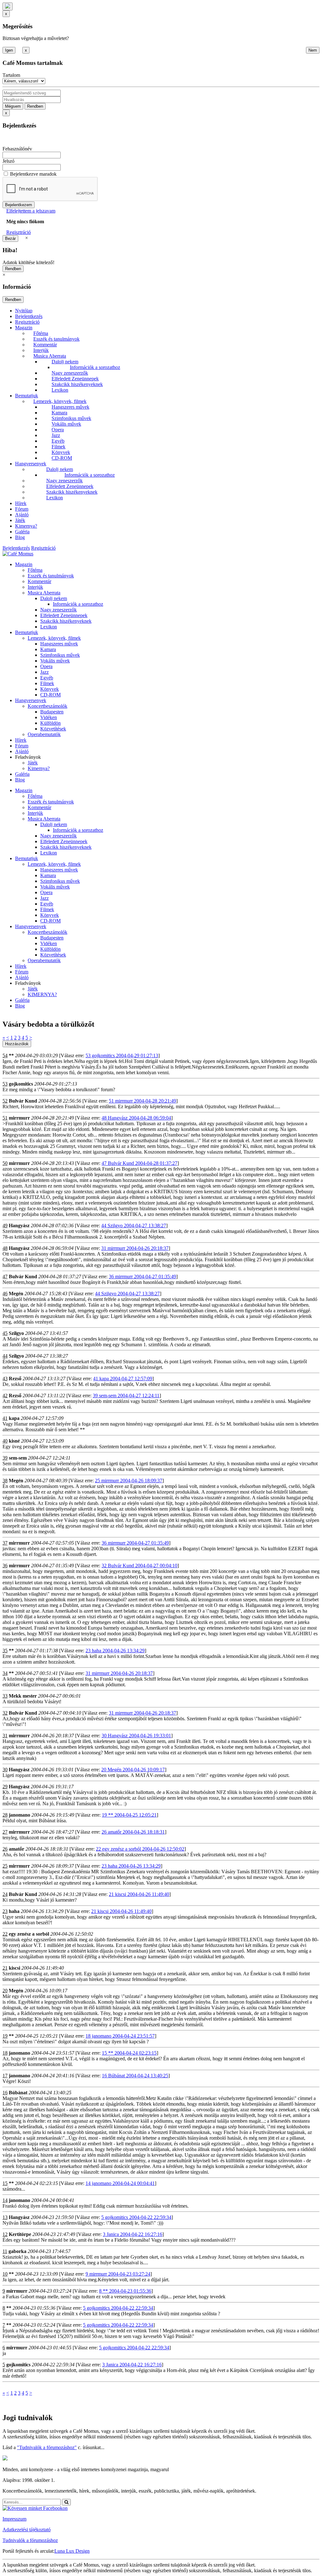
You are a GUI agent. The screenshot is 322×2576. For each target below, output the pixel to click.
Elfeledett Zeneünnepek (75, 379)
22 (5, 1934)
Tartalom (11, 75)
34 (5, 1673)
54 (5, 1055)
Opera (58, 430)
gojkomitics (21, 1084)
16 (5, 2093)
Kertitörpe (20, 2234)
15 (5, 2183)
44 (5, 1356)
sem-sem (18, 1458)
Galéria (22, 532)
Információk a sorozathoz (95, 367)
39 (5, 1458)
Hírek (21, 503)
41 (5, 1418)
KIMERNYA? (42, 994)
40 (5, 1441)
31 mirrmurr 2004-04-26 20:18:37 (135, 1248)
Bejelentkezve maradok (33, 174)
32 (5, 1713)
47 (5, 1277)
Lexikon (60, 390)
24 (5, 1894)
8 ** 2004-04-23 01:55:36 (125, 2291)
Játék (20, 520)
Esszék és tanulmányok (56, 339)
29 (5, 1787)
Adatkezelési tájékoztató (27, 2530)
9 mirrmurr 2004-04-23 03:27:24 (118, 2274)
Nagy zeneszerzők (70, 373)
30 (5, 1770)
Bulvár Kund (23, 1101)
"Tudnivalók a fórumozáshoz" (47, 2447)
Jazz (56, 435)
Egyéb (58, 441)
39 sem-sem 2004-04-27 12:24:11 (126, 1396)
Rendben (35, 106)
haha (14, 1911)
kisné (14, 1441)
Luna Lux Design (72, 2551)
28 (5, 1815)
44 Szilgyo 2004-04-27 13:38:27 (134, 1226)
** (11, 1055)
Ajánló (22, 515)
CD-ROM (62, 458)
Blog (20, 537)
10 (5, 2274)
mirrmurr (19, 1118)
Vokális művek (66, 424)
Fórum (22, 509)
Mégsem (13, 106)
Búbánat (18, 2093)
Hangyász (19, 1226)
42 (5, 1396)
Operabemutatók (44, 734)
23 (5, 1911)
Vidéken (49, 717)
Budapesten (52, 712)
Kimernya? (26, 526)
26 (5, 1849)
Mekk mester (23, 1696)
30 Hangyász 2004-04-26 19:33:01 (136, 1736)
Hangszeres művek (70, 407)
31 (5, 1736)
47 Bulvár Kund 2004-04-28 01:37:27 (139, 1163)
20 (5, 1991)
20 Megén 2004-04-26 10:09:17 (133, 1770)
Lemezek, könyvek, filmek (60, 401)
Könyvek (61, 452)
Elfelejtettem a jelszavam (31, 211)
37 (5, 1543)
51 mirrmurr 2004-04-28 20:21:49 (142, 1101)
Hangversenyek (31, 464)
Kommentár (45, 345)
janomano (19, 1815)
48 (5, 1248)
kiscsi (14, 1968)
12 (5, 2234)
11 (5, 2251)
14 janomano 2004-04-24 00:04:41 (120, 2183)
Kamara (59, 413)
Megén (16, 1294)
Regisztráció (19, 232)
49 (5, 1226)
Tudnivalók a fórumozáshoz (30, 2540)
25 (5, 1866)
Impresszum (14, 2519)
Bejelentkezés (29, 316)
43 (5, 1379)
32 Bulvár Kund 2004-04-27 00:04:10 (139, 1566)
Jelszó (8, 161)
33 (5, 1696)
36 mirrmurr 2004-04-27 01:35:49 (142, 1277)
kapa (14, 1418)
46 (5, 1294)
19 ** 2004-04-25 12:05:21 (129, 1815)
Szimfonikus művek (71, 418)
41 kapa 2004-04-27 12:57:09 (123, 1379)
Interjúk (41, 350)
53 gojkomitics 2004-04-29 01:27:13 (122, 1055)
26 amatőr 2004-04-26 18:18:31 (133, 1832)
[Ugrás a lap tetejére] (8, 6)
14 (5, 2200)
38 (5, 1481)
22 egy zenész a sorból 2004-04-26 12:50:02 (140, 1849)
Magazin (24, 328)
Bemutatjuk (27, 396)
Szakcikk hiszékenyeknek (77, 384)
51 (5, 1118)
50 (5, 1163)
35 (5, 1651)
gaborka (17, 2251)
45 (5, 1333)
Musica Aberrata (50, 356)
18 (5, 2053)
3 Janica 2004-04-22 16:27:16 (133, 2234)
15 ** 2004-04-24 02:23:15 (129, 2053)
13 (5, 2217)
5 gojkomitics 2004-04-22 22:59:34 (136, 2217)
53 (5, 1084)
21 (5, 1968)
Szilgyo (16, 1333)
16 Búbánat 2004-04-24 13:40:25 (135, 2076)
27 (5, 1832)
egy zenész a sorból (29, 1934)
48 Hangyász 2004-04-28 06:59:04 (136, 1118)
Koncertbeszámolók (47, 706)
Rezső (15, 1379)
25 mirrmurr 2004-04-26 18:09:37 (129, 1481)
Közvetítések (53, 729)
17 (5, 2076)
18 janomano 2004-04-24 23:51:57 (120, 2036)
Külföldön (50, 723)
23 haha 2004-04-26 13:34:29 (115, 1651)
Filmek (58, 447)
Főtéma (41, 333)
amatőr (17, 1849)
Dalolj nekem (65, 362)
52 (5, 1101)
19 (5, 2036)
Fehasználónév (17, 149)
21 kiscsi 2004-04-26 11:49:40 (139, 1894)
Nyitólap (24, 311)
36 (5, 1566)
